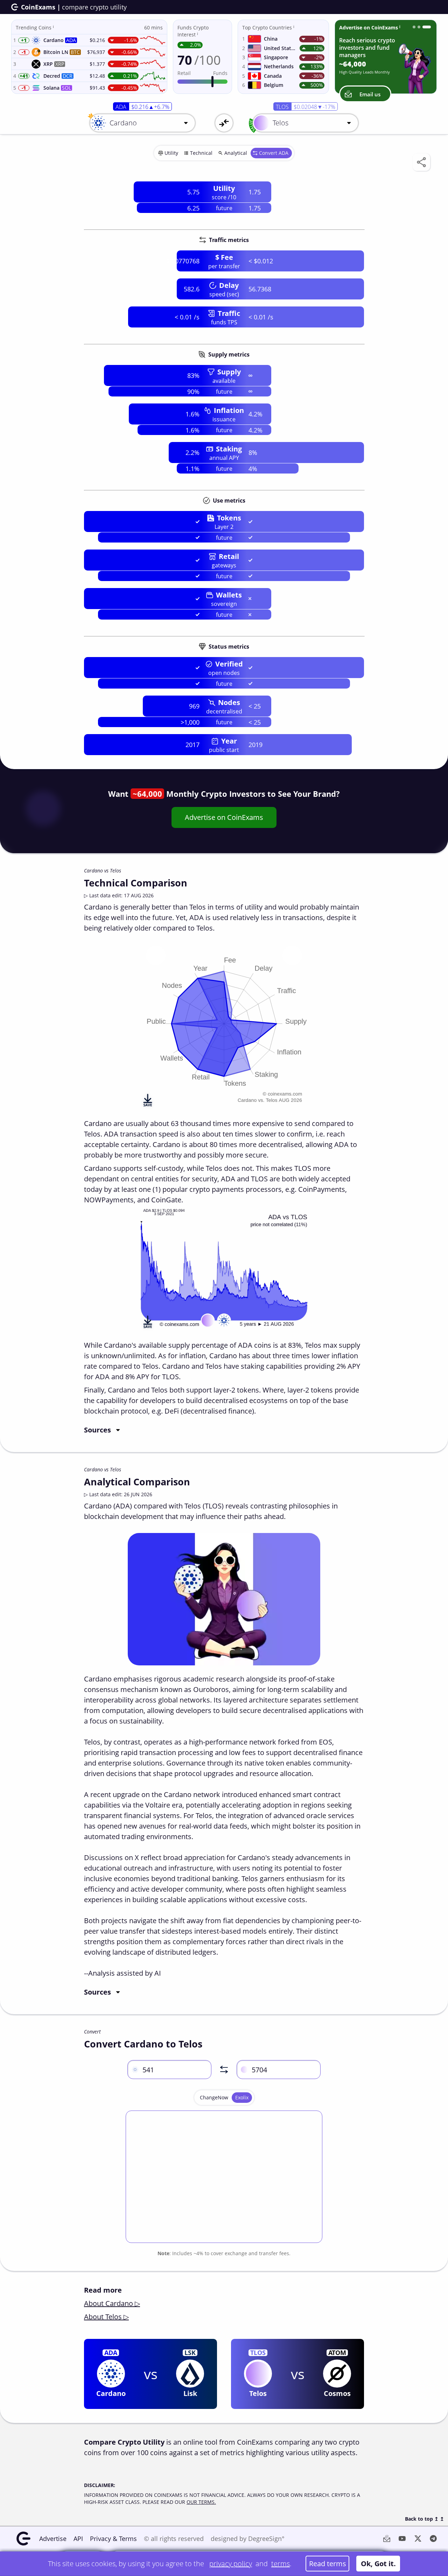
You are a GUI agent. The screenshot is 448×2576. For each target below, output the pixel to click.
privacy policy (231, 2564)
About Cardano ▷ (112, 2303)
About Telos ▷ (106, 2317)
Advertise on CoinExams (224, 817)
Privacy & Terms (113, 2539)
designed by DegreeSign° (248, 2539)
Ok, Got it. (378, 2564)
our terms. (201, 2502)
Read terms (328, 2564)
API (78, 2539)
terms (281, 2564)
